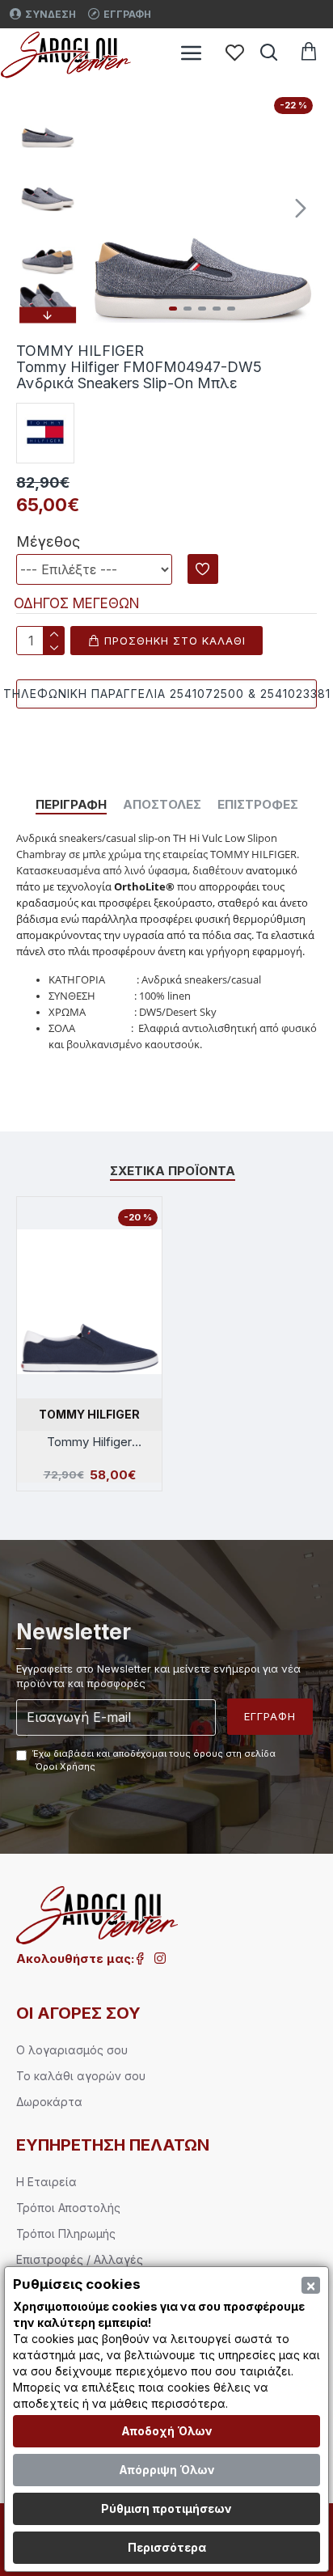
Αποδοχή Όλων (167, 2431)
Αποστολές (162, 805)
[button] (103, 208)
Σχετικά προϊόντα (173, 1171)
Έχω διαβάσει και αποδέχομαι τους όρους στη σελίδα (154, 1760)
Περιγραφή (71, 805)
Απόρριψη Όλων (167, 2470)
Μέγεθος (48, 541)
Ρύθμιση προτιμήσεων (166, 2508)
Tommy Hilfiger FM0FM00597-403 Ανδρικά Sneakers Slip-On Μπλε (90, 1442)
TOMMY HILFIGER (89, 1414)
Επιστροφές (258, 805)
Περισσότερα (167, 2547)
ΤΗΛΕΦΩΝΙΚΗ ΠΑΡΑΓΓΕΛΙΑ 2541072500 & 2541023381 (166, 694)
